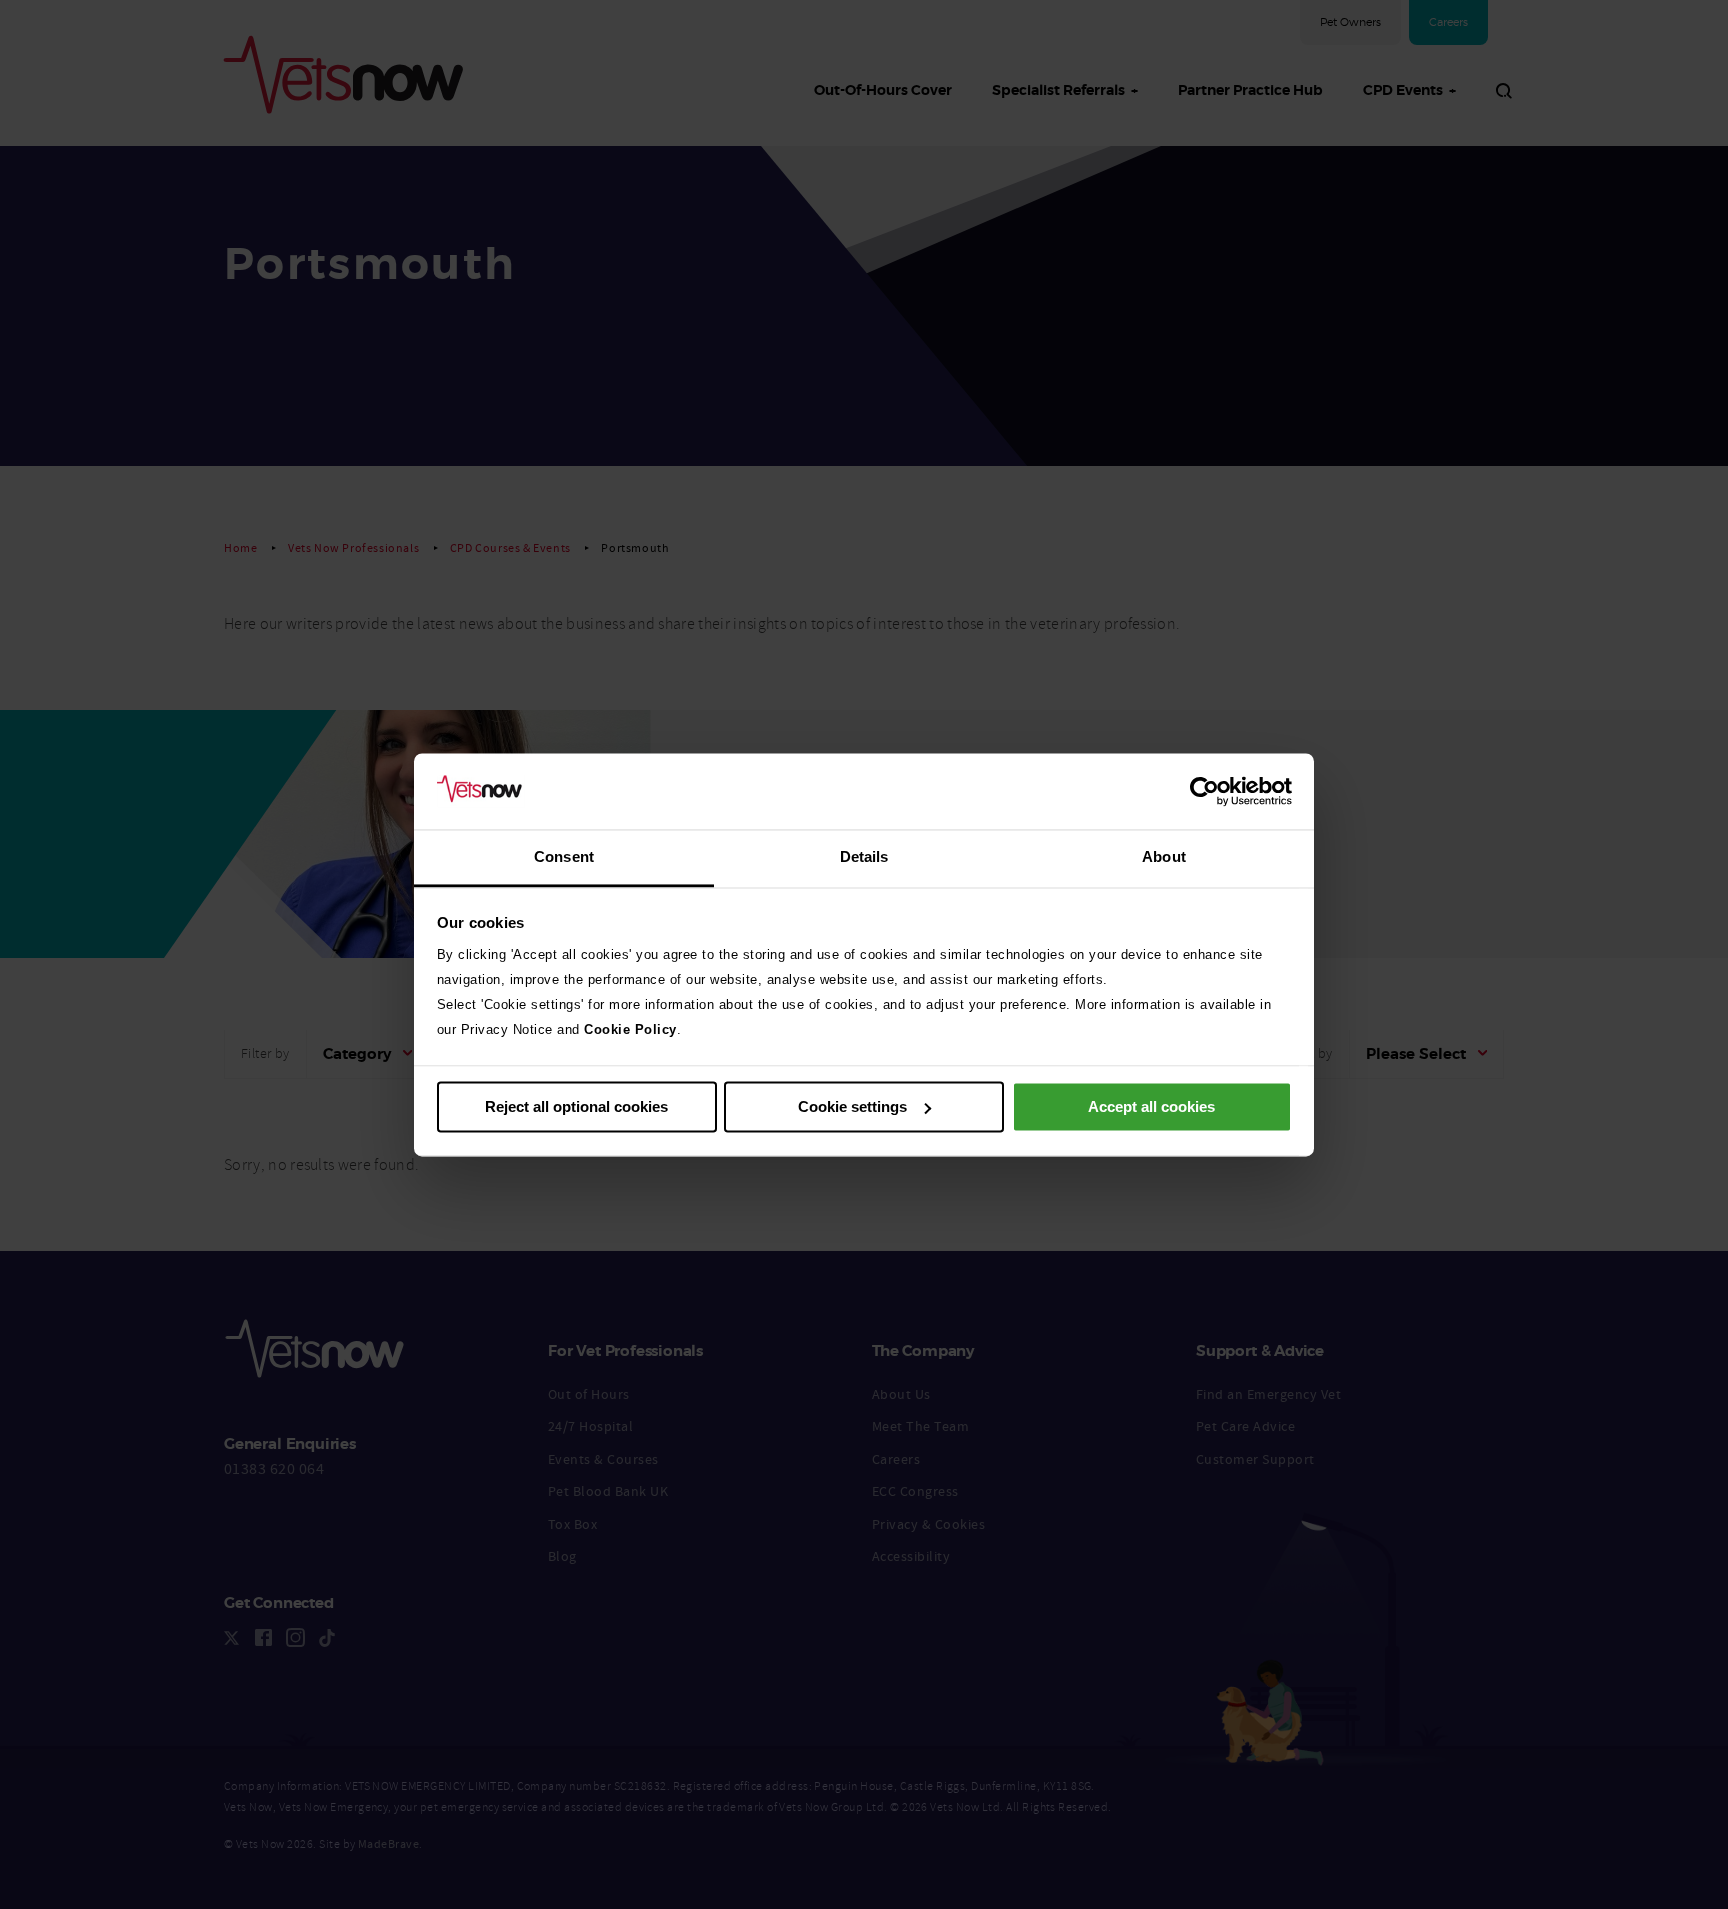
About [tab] (1164, 857)
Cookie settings (852, 1106)
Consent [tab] (564, 857)
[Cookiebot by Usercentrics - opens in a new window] (1204, 791)
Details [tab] (864, 857)
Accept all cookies (1151, 1106)
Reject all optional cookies (576, 1106)
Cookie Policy (630, 1030)
